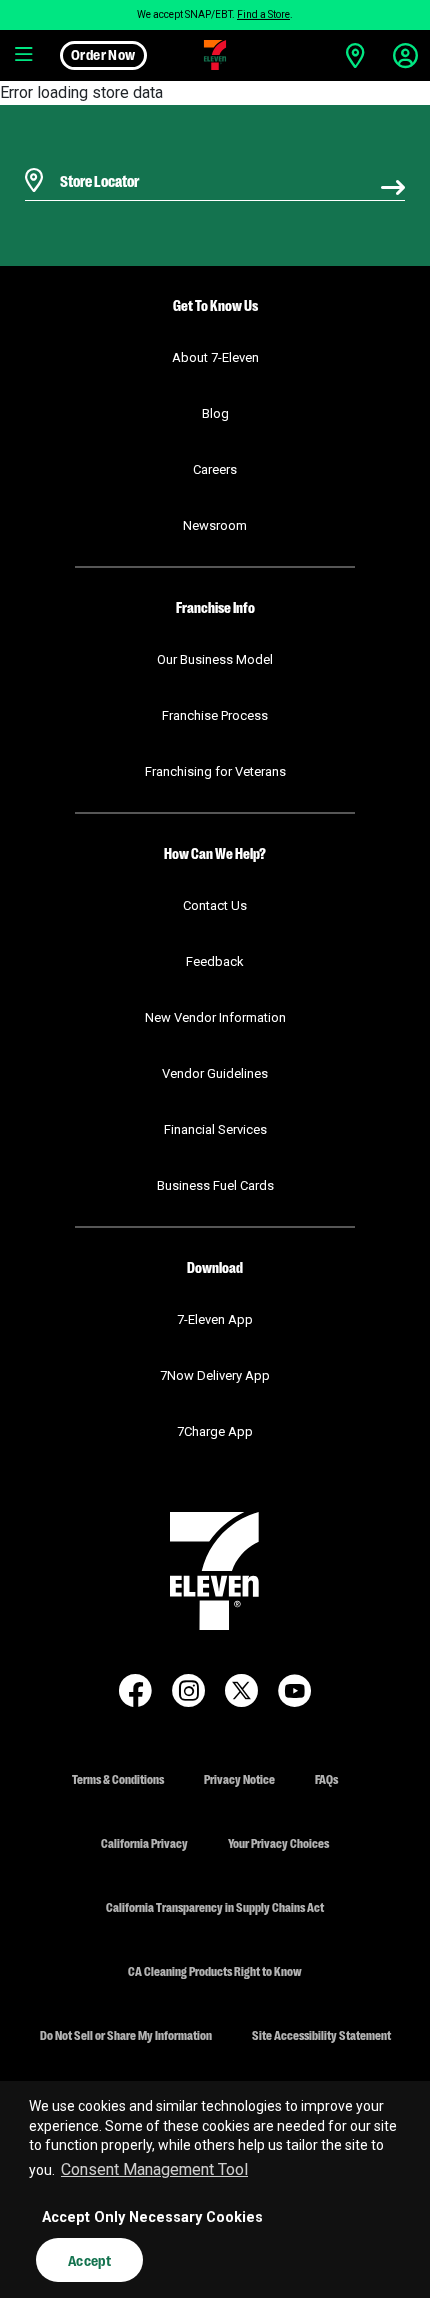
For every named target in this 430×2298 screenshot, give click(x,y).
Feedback (215, 961)
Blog (215, 413)
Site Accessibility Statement (321, 2034)
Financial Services (215, 1129)
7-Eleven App (215, 1319)
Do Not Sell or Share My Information (126, 2034)
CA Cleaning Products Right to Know (215, 1970)
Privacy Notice (239, 1778)
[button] (25, 55)
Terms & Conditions (118, 1778)
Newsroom (215, 525)
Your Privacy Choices (278, 1842)
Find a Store (263, 14)
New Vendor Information (215, 1017)
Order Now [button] (103, 54)
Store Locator (94, 154)
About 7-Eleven (215, 357)
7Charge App (215, 1431)
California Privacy (144, 1842)
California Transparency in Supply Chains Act (215, 1906)
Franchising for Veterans (215, 771)
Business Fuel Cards (215, 1185)
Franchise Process (215, 715)
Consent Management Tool (154, 2169)
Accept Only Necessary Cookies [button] (152, 2217)
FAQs (326, 1778)
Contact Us (215, 905)
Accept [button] (89, 2260)
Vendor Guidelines (215, 1073)
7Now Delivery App (215, 1375)
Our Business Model (215, 659)
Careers (215, 469)
